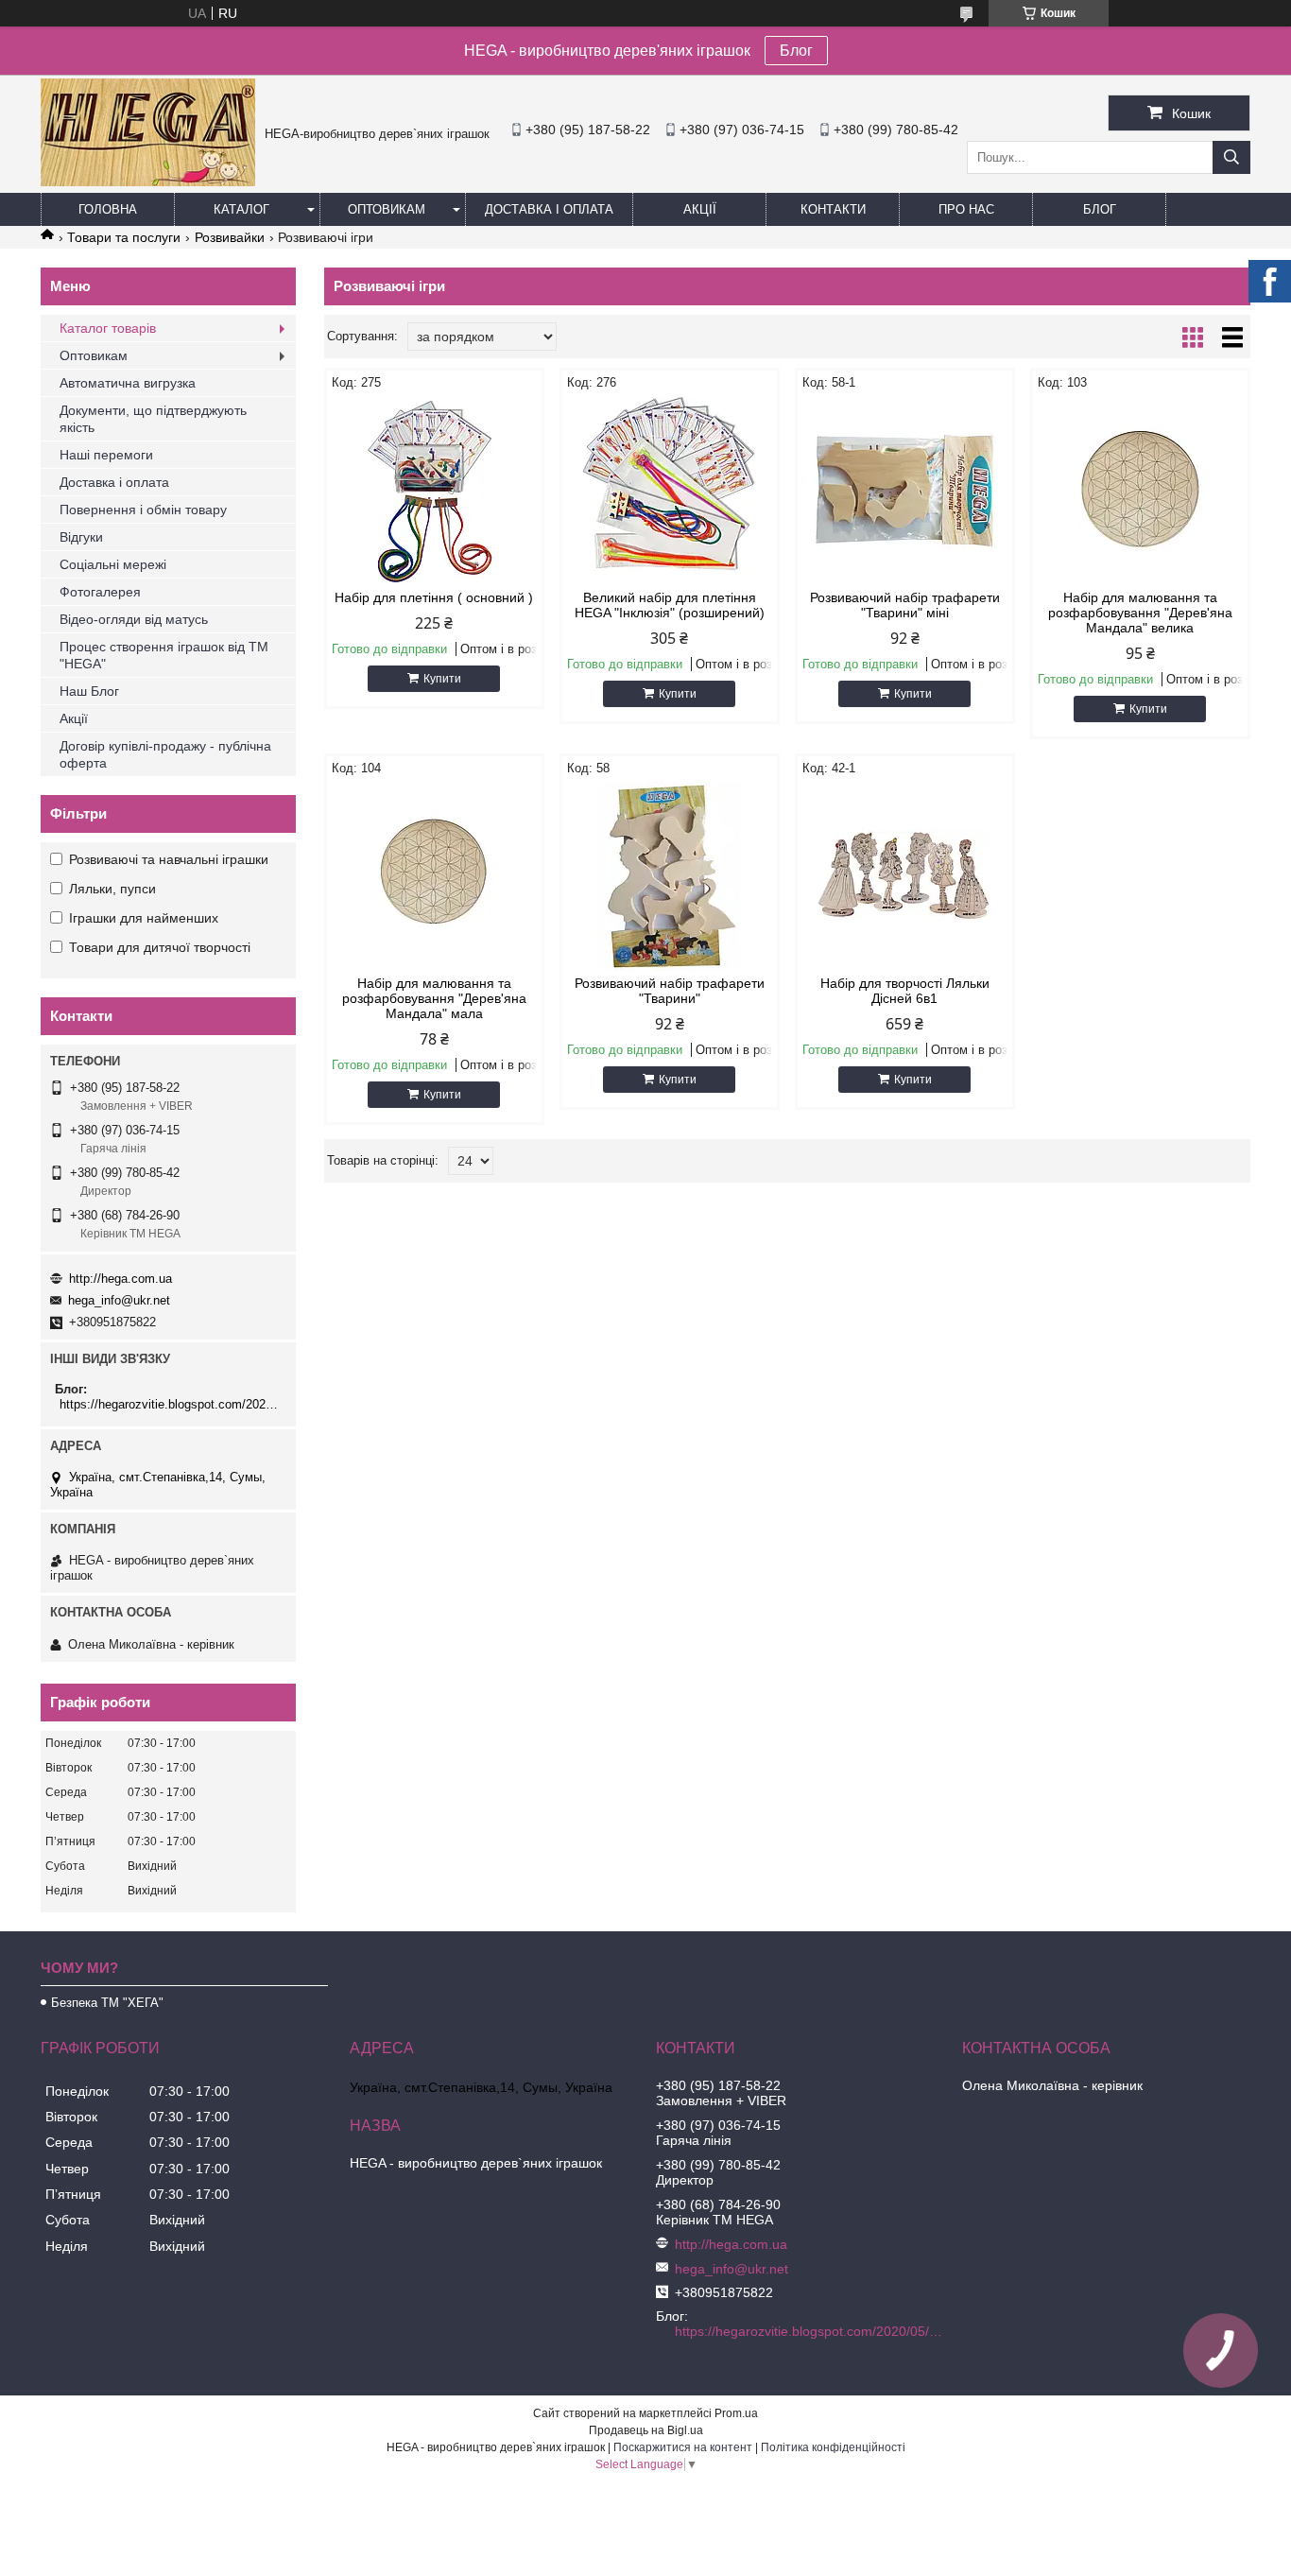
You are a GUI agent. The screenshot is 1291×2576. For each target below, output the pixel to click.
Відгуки (81, 537)
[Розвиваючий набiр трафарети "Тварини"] (670, 876)
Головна (108, 209)
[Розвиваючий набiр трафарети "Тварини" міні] (905, 491)
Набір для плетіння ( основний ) (434, 597)
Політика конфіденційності (833, 2447)
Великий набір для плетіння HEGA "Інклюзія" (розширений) (670, 605)
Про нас (966, 209)
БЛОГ (1100, 209)
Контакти (833, 209)
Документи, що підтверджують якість (153, 419)
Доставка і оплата (549, 209)
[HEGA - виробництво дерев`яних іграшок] (148, 182)
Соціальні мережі (113, 564)
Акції (700, 209)
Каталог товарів (108, 328)
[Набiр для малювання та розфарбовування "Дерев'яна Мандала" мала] (434, 876)
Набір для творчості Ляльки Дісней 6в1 (905, 991)
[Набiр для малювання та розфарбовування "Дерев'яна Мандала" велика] (1140, 491)
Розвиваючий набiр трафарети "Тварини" (670, 991)
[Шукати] (1231, 157)
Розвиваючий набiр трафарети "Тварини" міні (905, 605)
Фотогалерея (100, 592)
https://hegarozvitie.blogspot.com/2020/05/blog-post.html (171, 1404)
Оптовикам (387, 209)
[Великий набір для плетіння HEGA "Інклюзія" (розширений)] (670, 491)
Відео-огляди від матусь (134, 619)
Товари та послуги (124, 237)
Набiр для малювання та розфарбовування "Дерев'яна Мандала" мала (434, 998)
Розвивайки (230, 237)
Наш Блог (89, 691)
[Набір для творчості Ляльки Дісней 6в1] (905, 876)
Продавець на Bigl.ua (646, 2430)
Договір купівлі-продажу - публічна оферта (165, 754)
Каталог (241, 209)
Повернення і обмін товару (143, 510)
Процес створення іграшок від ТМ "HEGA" (164, 655)
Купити (442, 679)
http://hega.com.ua (120, 1279)
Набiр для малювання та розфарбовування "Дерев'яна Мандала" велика (1140, 613)
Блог (796, 51)
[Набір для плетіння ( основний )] (434, 491)
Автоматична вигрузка (128, 383)
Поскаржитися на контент (683, 2447)
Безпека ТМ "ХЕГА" (107, 2003)
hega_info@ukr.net (119, 1300)
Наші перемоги (106, 455)
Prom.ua (736, 2413)
